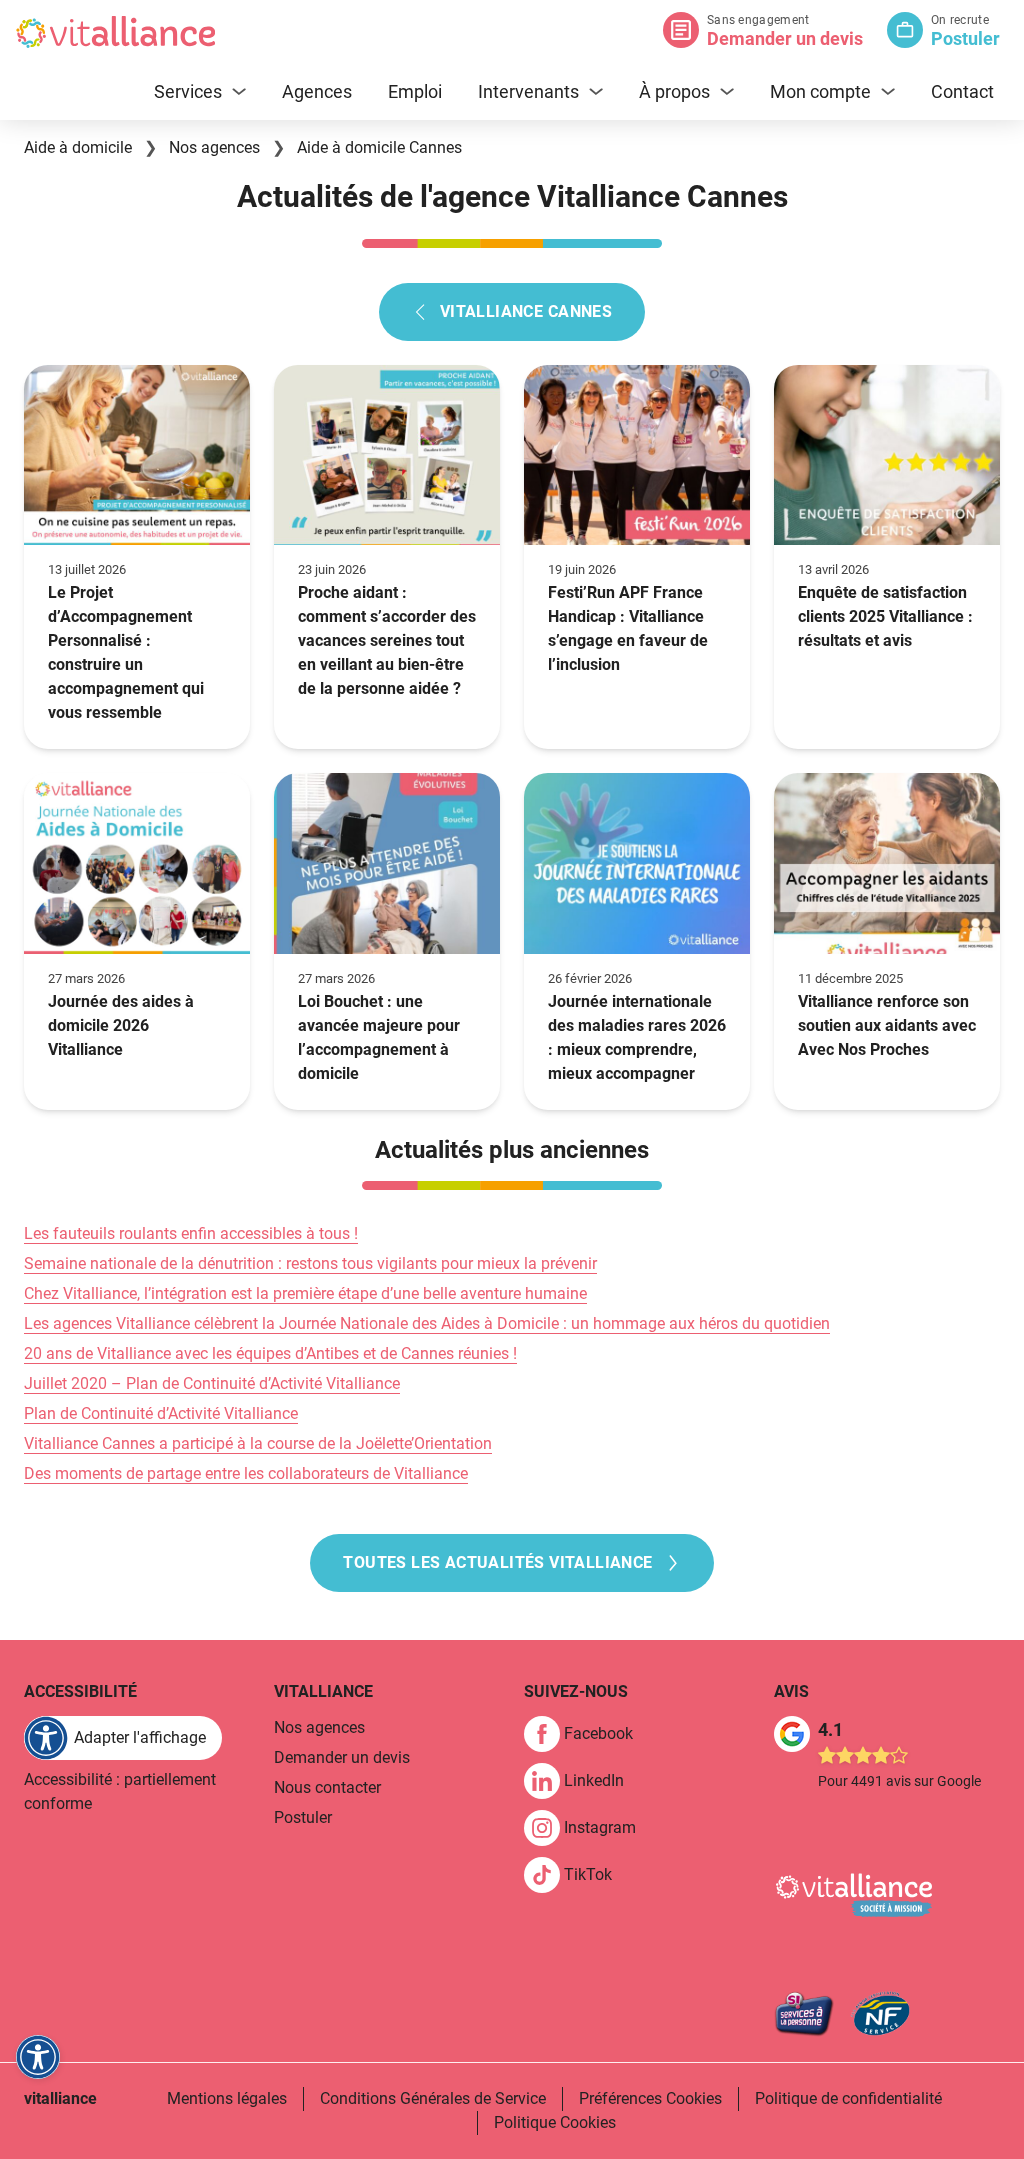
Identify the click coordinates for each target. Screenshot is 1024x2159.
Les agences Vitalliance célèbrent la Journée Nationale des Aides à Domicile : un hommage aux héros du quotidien (427, 1323)
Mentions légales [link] (227, 2098)
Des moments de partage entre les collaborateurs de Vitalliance (246, 1473)
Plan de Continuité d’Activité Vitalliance (161, 1413)
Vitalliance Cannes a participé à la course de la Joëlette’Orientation (258, 1443)
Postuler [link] (303, 1817)
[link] (586, 1734)
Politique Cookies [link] (555, 2122)
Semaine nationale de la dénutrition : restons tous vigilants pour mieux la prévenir (310, 1263)
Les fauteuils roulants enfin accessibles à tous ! (191, 1233)
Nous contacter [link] (327, 1787)
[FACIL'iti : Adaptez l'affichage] (38, 2057)
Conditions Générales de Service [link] (433, 2098)
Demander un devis (785, 38)
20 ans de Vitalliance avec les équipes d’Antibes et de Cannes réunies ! (270, 1353)
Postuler (965, 38)
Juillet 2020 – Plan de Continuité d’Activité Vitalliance (212, 1383)
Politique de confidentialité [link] (848, 2098)
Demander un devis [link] (342, 1757)
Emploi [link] (415, 91)
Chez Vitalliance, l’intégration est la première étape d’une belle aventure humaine (305, 1293)
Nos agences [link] (319, 1727)
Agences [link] (317, 91)
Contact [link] (962, 91)
